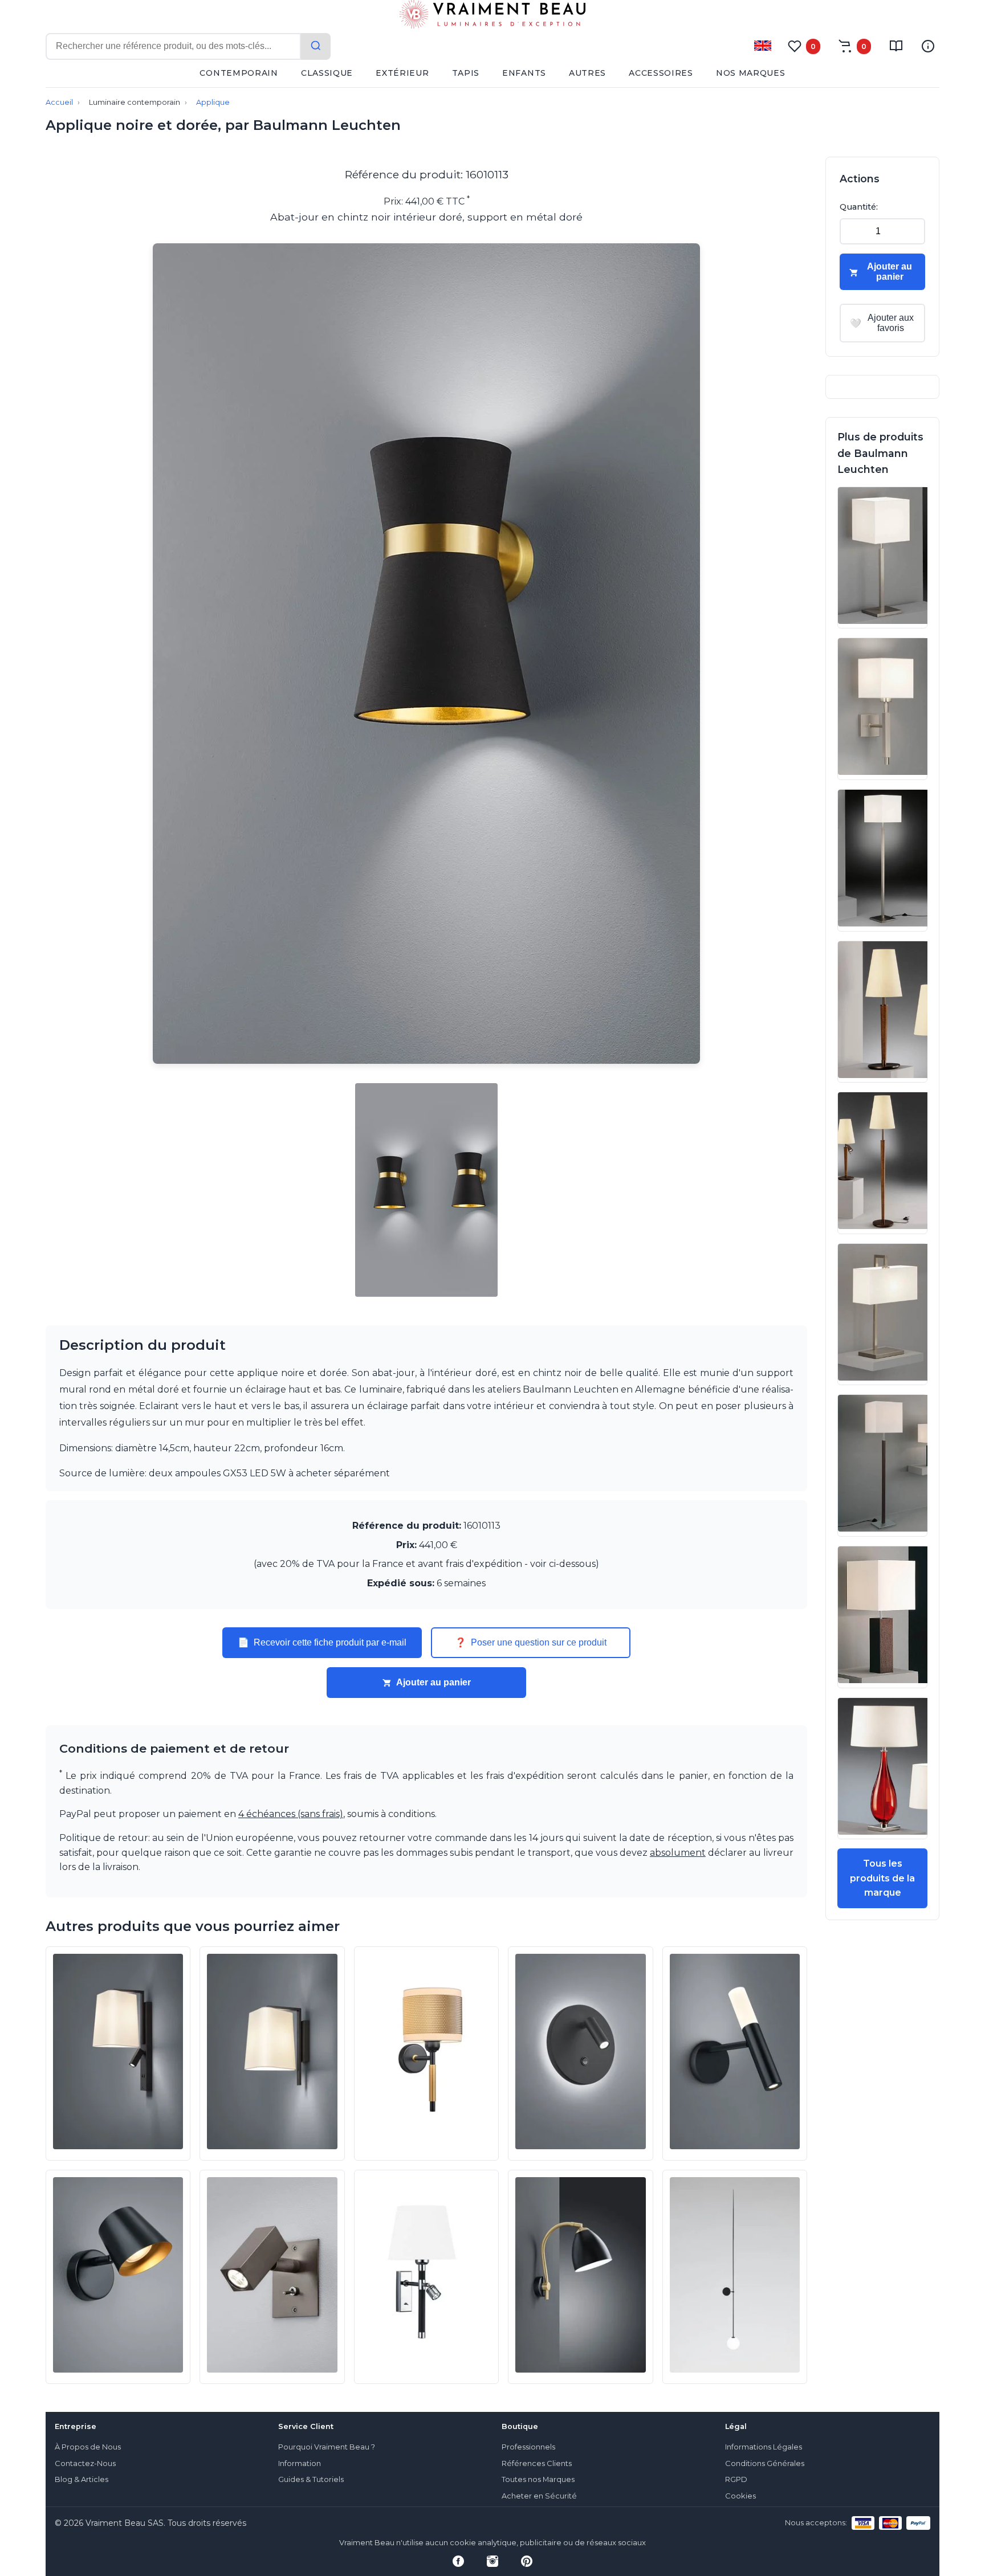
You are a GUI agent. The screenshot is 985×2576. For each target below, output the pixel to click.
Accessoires (661, 73)
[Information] (928, 46)
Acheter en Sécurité (539, 2496)
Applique (213, 102)
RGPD (736, 2479)
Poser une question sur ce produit (531, 1643)
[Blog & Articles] (896, 46)
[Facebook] (458, 2561)
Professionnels (528, 2447)
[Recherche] (316, 46)
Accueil (59, 102)
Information (300, 2463)
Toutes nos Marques (538, 2479)
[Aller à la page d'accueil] (492, 17)
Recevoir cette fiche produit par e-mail (322, 1643)
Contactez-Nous (85, 2463)
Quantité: (859, 207)
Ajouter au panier (434, 1682)
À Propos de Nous (88, 2447)
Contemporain (239, 73)
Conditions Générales (765, 2463)
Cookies (740, 2496)
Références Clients (537, 2463)
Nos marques (751, 73)
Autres (587, 73)
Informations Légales (764, 2447)
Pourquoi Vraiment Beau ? (327, 2447)
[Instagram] (492, 2561)
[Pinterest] (527, 2561)
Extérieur (402, 73)
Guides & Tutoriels (311, 2479)
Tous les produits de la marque (882, 1878)
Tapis (466, 73)
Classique (327, 73)
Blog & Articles (82, 2479)
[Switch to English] (763, 46)
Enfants (524, 73)
